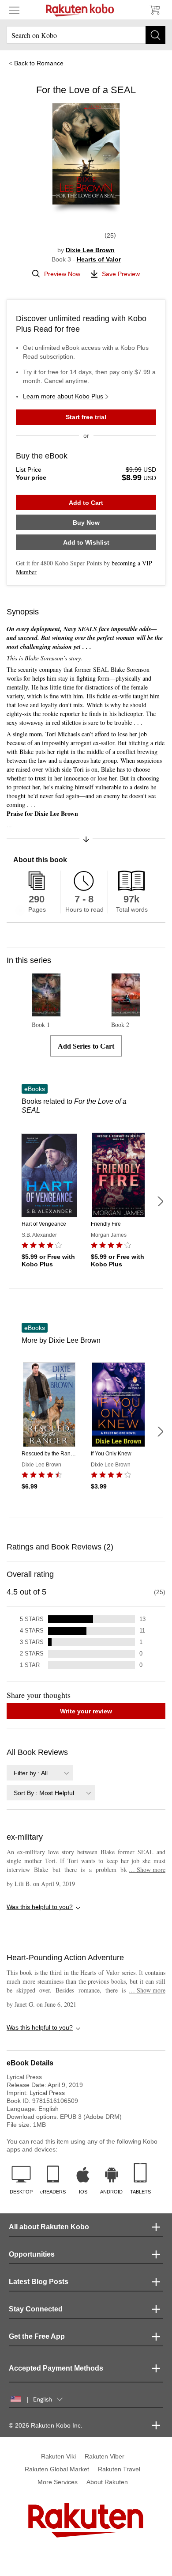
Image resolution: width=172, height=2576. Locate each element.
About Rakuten (107, 2482)
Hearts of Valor (99, 259)
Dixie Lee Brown (90, 250)
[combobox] (40, 1773)
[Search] (155, 35)
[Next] (160, 1201)
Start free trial (86, 417)
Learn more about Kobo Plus (63, 396)
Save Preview (121, 274)
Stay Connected (36, 2309)
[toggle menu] (14, 10)
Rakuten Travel (119, 2469)
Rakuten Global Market (57, 2469)
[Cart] (154, 10)
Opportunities (32, 2254)
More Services (58, 2482)
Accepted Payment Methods (56, 2368)
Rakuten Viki (58, 2456)
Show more (147, 1869)
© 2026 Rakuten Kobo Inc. (46, 2425)
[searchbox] (86, 35)
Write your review (86, 1711)
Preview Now (62, 274)
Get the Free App (37, 2336)
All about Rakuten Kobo (49, 2227)
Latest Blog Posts (39, 2282)
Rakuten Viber (105, 2456)
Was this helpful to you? (40, 1907)
